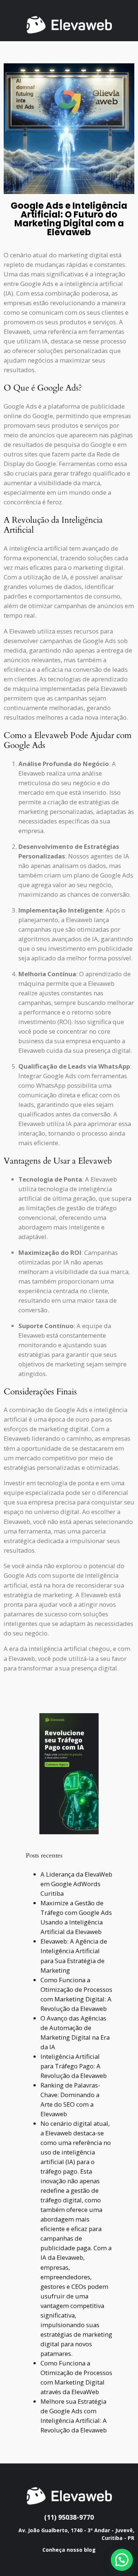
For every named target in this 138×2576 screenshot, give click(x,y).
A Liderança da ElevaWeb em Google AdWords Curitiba (76, 1884)
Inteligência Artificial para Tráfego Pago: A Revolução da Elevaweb (74, 2066)
